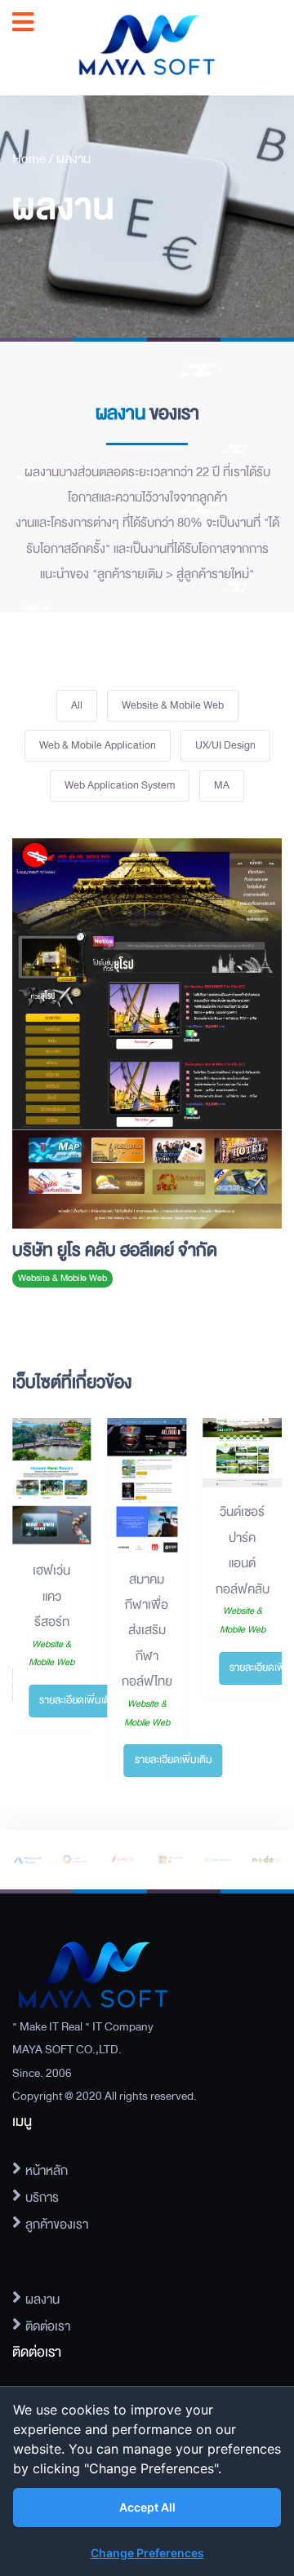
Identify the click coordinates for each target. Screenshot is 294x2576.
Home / (34, 159)
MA (222, 785)
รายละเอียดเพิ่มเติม (78, 1700)
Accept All (147, 2507)
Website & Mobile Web (173, 705)
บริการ (42, 2198)
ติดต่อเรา (48, 2326)
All (77, 705)
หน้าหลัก (47, 2171)
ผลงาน (73, 159)
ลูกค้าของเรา (57, 2225)
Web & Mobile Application (98, 745)
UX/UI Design (225, 745)
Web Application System (120, 785)
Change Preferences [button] (147, 2553)
